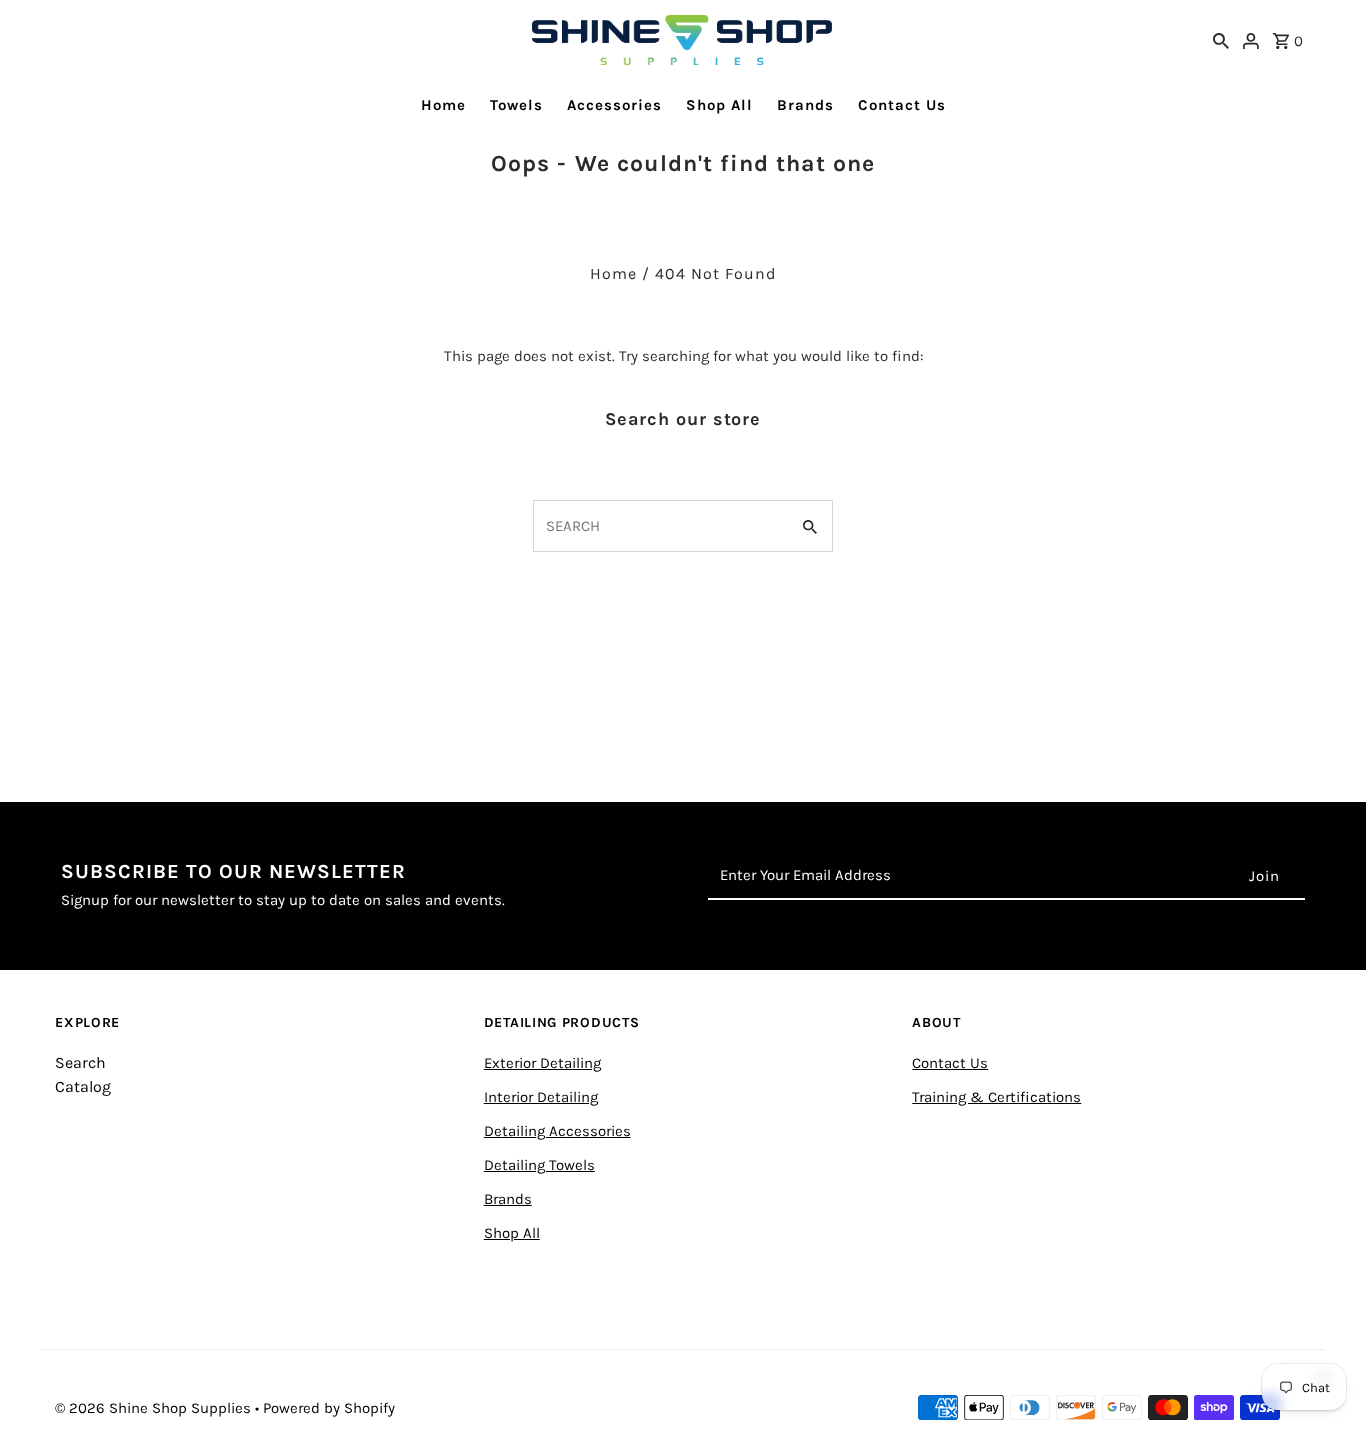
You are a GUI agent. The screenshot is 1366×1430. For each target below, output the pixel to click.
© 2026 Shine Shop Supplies (155, 1408)
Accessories (614, 105)
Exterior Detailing (542, 1063)
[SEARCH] (1221, 40)
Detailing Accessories (557, 1131)
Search (80, 1062)
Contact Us (902, 105)
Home (443, 105)
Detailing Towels (539, 1165)
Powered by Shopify (329, 1408)
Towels (516, 105)
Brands (805, 105)
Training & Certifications (996, 1097)
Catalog (83, 1086)
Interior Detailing (541, 1097)
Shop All (719, 105)
